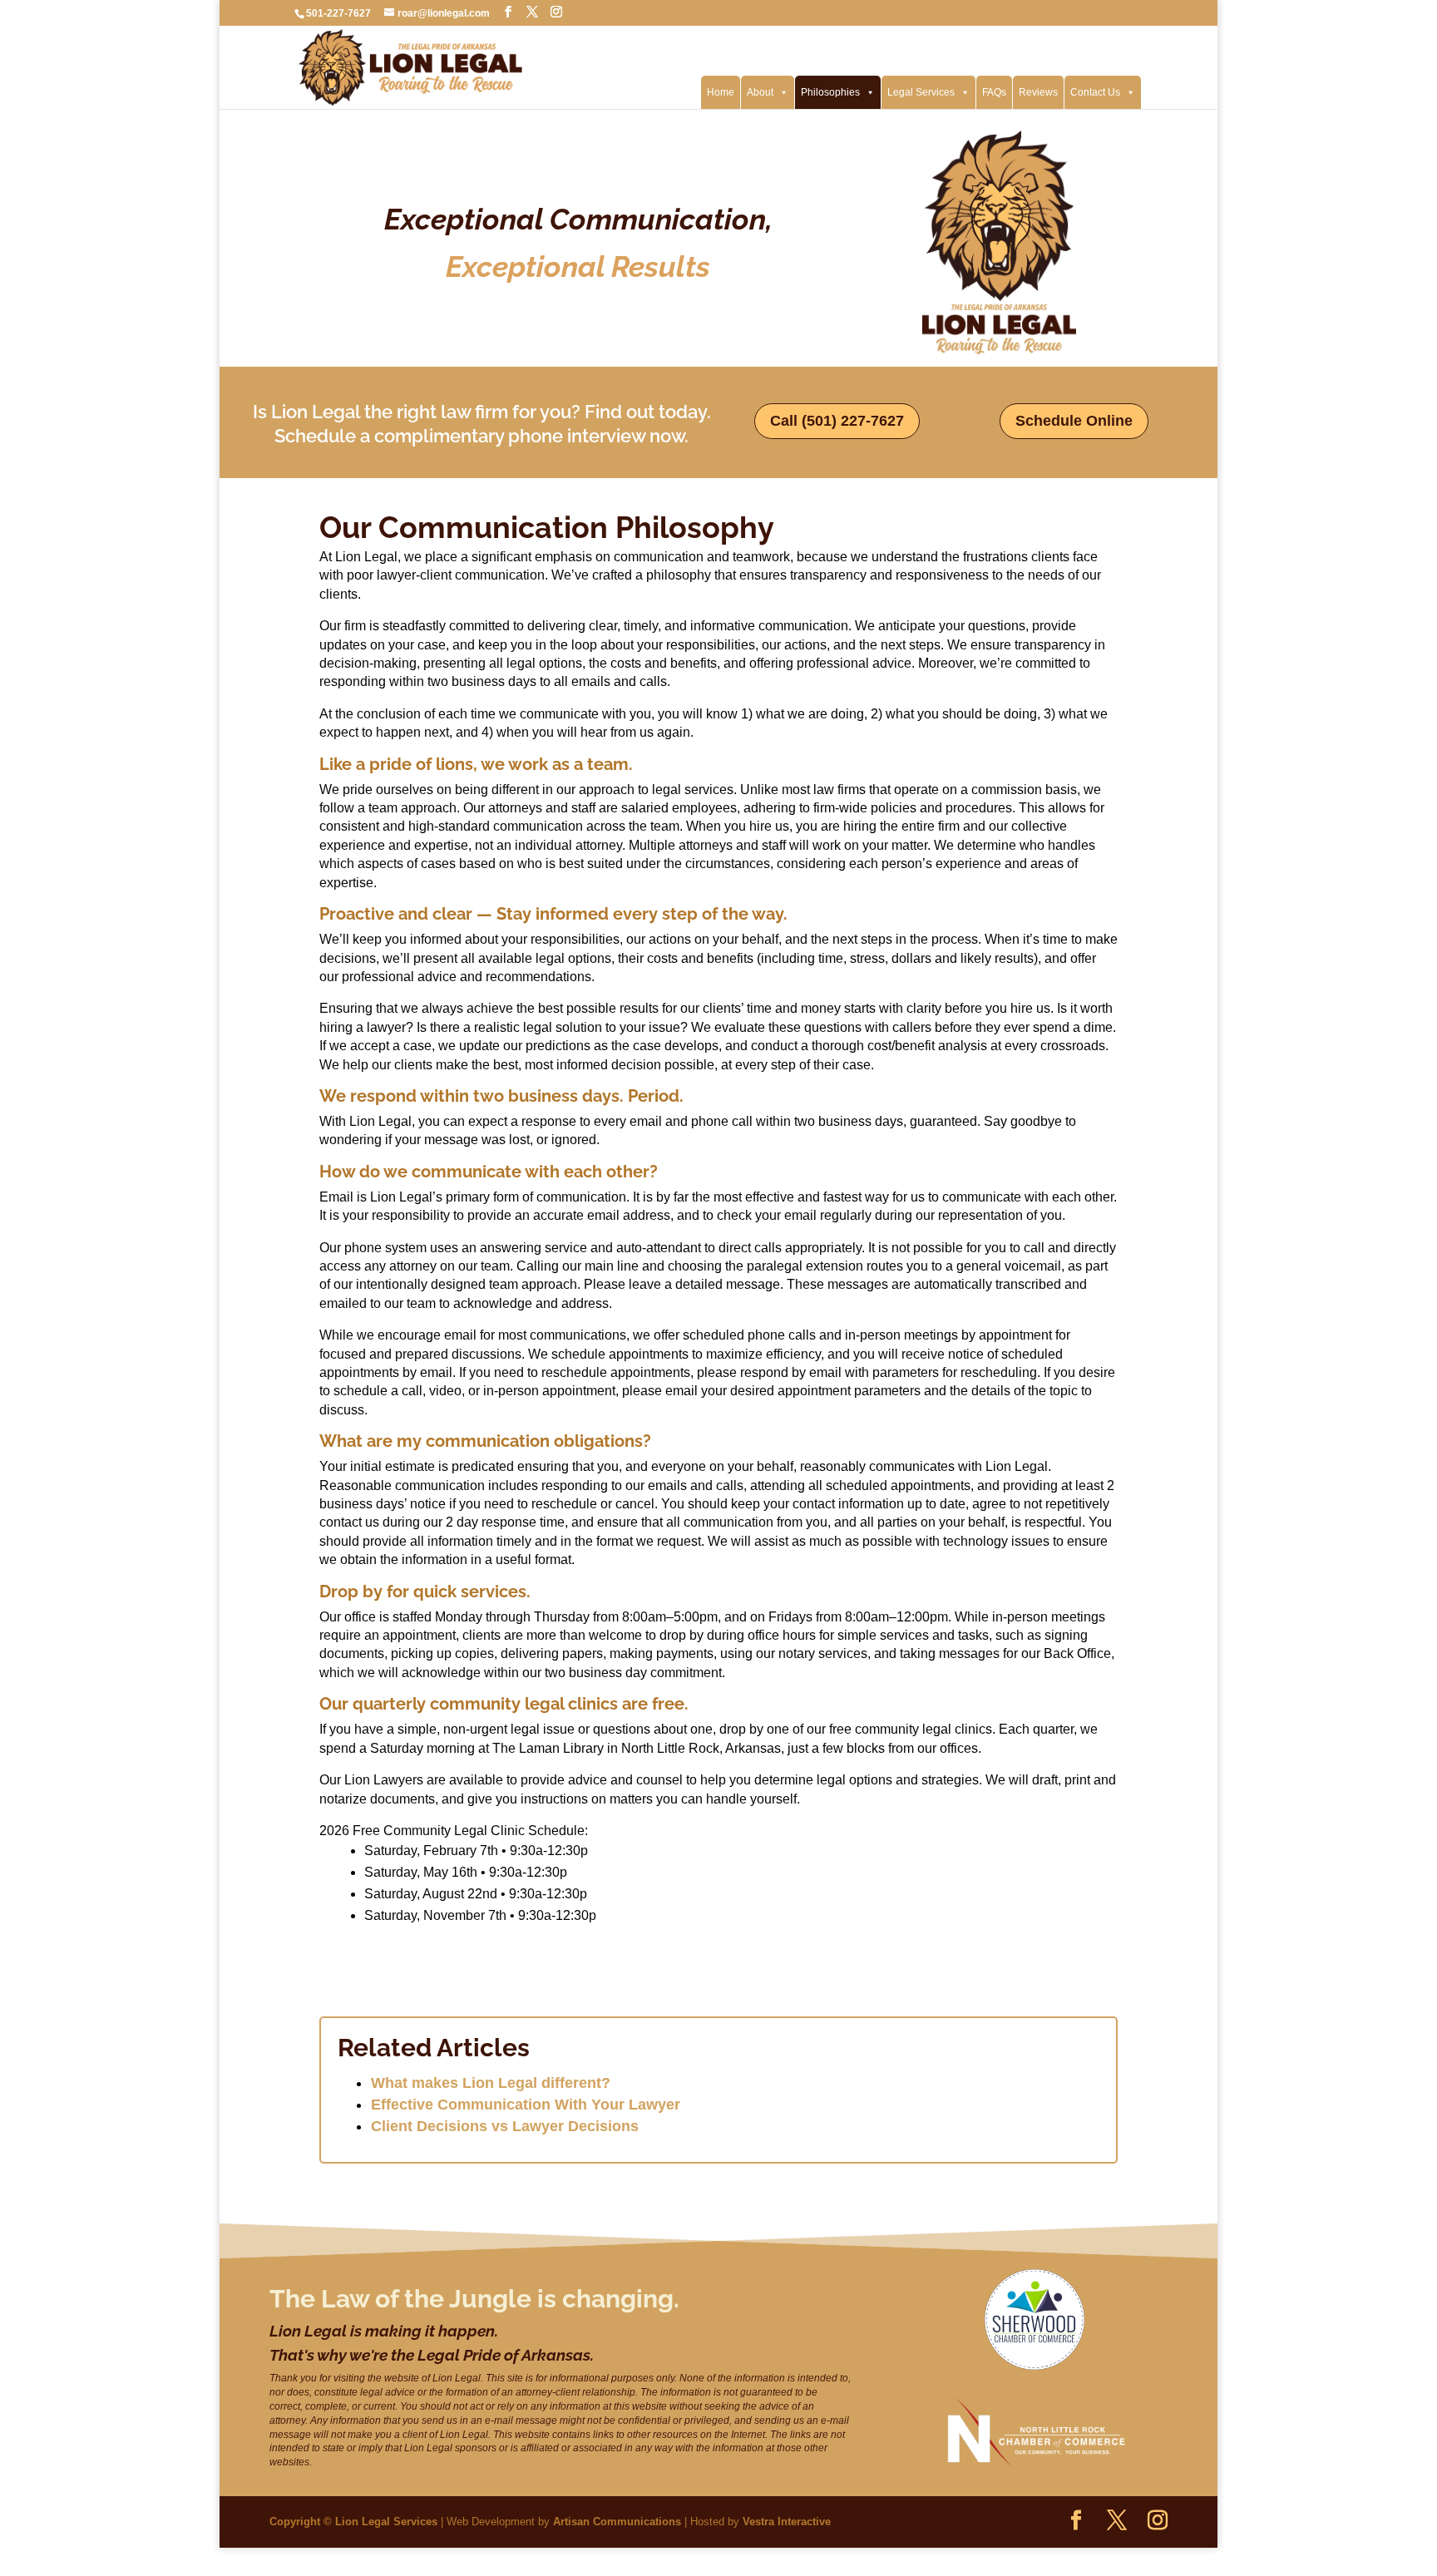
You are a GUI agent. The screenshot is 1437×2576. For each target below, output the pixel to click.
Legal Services (921, 92)
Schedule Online (1074, 421)
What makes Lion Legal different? (491, 2083)
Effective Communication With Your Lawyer (526, 2105)
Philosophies (830, 92)
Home (721, 92)
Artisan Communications (617, 2522)
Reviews (1038, 92)
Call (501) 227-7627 (837, 421)
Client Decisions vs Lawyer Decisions (505, 2126)
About (760, 92)
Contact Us (1095, 92)
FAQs (994, 92)
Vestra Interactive (787, 2522)
